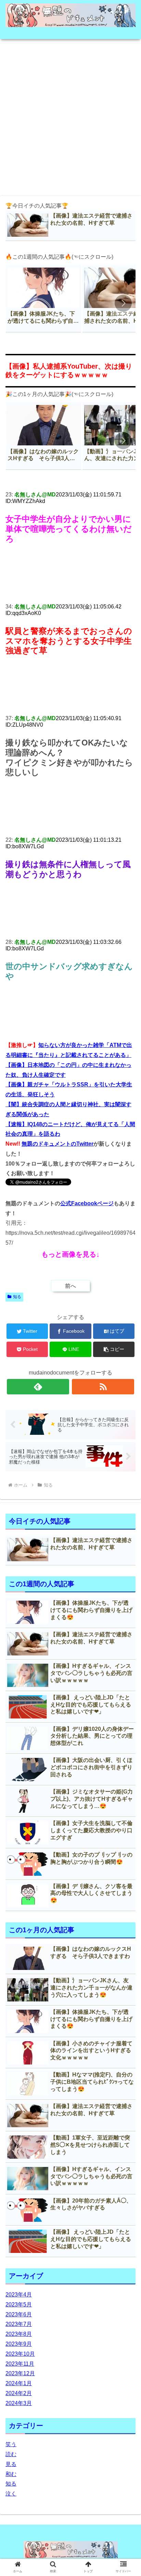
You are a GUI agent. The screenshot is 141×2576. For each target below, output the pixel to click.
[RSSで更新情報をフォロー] (103, 1387)
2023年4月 (19, 2295)
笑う (11, 2444)
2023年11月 (20, 2364)
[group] (43, 299)
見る (11, 2464)
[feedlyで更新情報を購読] (38, 1387)
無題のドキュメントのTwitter (57, 1144)
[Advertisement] (70, 115)
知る (17, 1297)
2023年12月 (20, 2373)
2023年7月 (19, 2324)
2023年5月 (19, 2304)
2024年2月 (19, 2393)
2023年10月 (20, 2354)
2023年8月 (19, 2334)
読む (11, 2454)
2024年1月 (19, 2383)
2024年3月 (19, 2403)
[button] (123, 303)
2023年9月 (19, 2344)
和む (11, 2474)
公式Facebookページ (87, 1203)
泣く (11, 2494)
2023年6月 (19, 2314)
